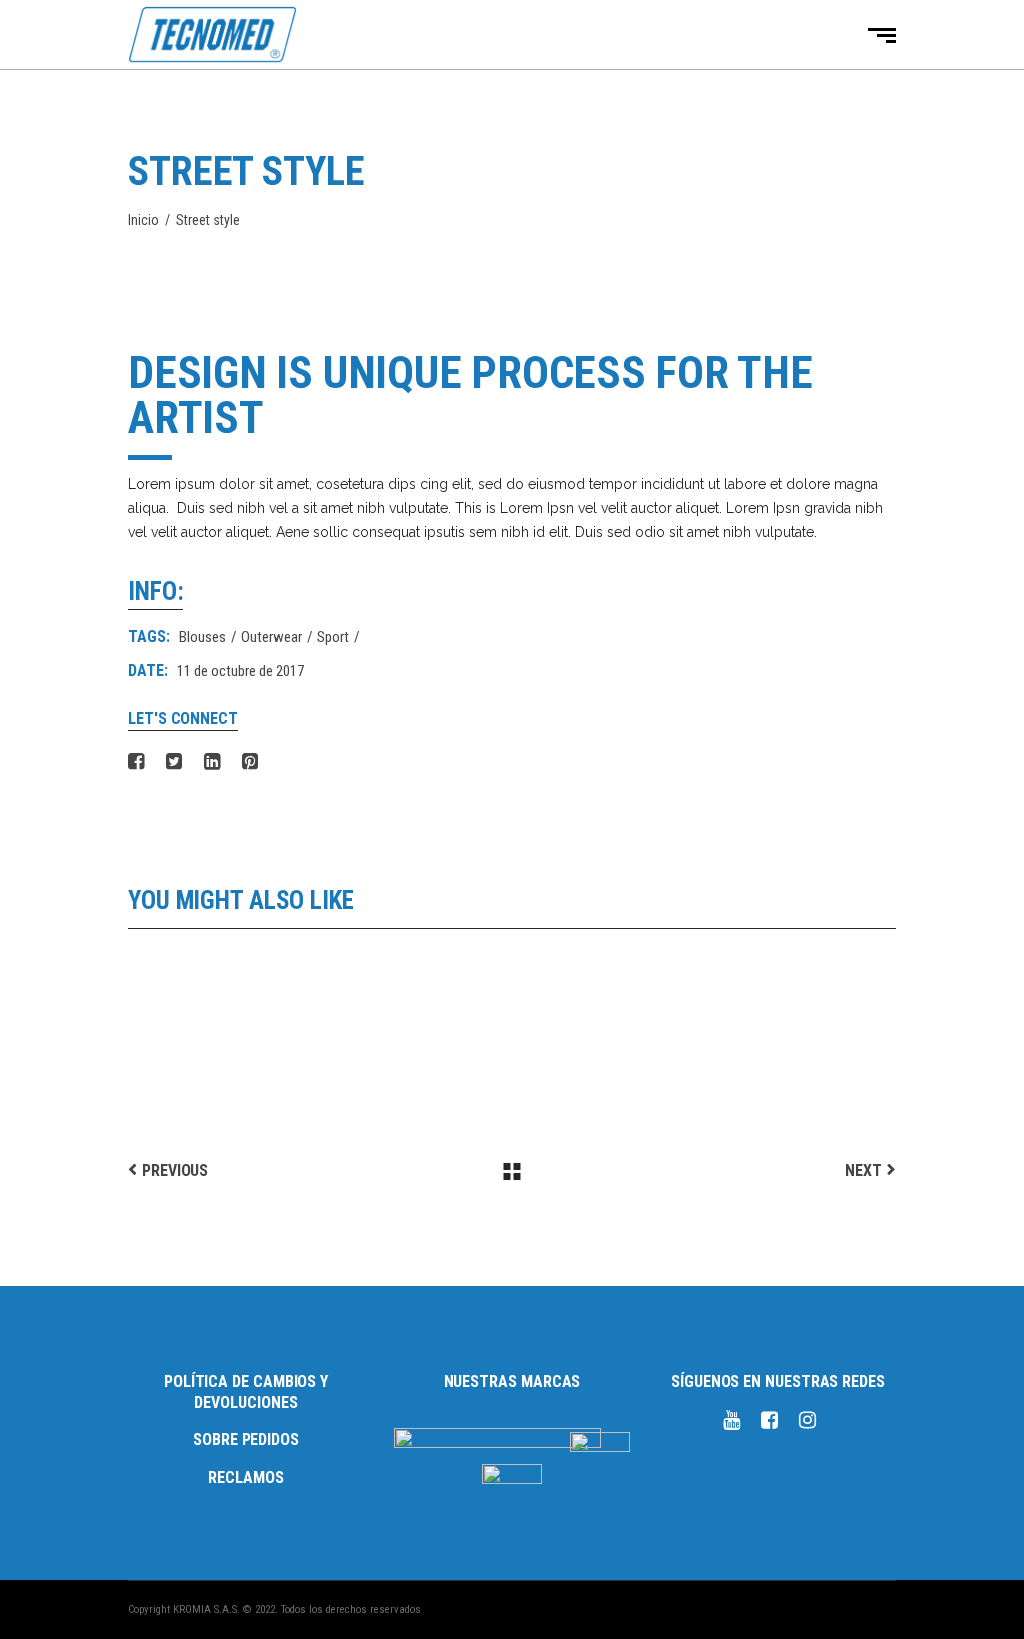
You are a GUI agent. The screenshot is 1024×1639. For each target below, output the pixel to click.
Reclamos (245, 1477)
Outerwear (271, 637)
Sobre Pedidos (246, 1439)
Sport (333, 637)
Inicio (143, 220)
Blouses (202, 637)
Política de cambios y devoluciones (246, 1392)
